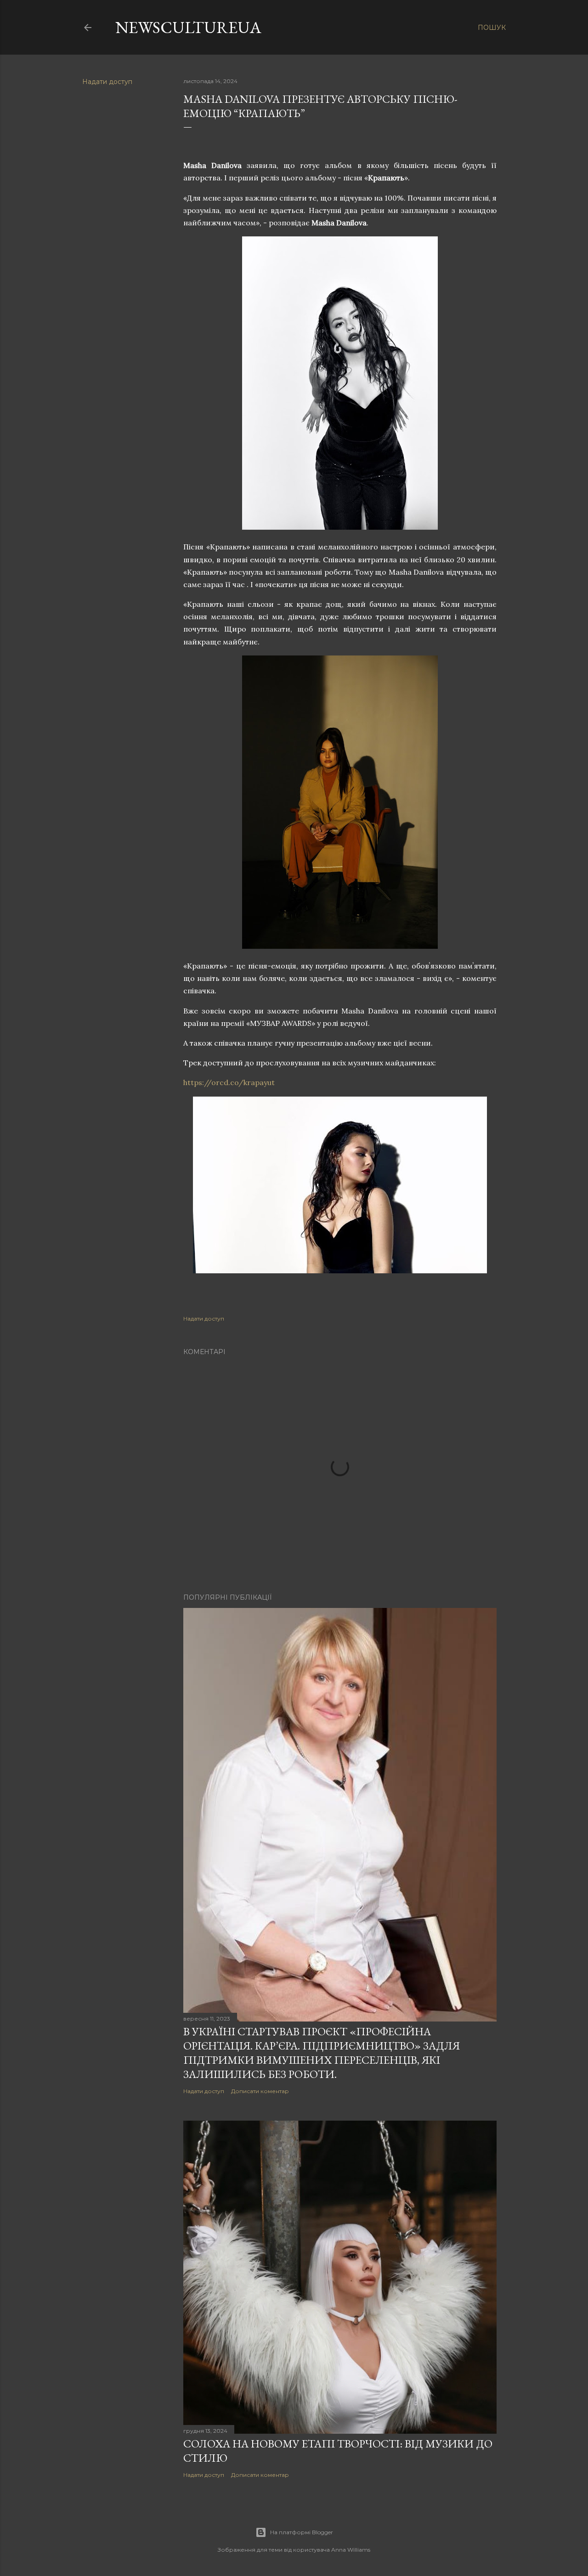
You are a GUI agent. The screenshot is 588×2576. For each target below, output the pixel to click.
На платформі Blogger (302, 2532)
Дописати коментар (260, 2091)
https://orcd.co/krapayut (229, 1082)
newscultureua (188, 27)
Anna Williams (351, 2550)
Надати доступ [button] (107, 82)
